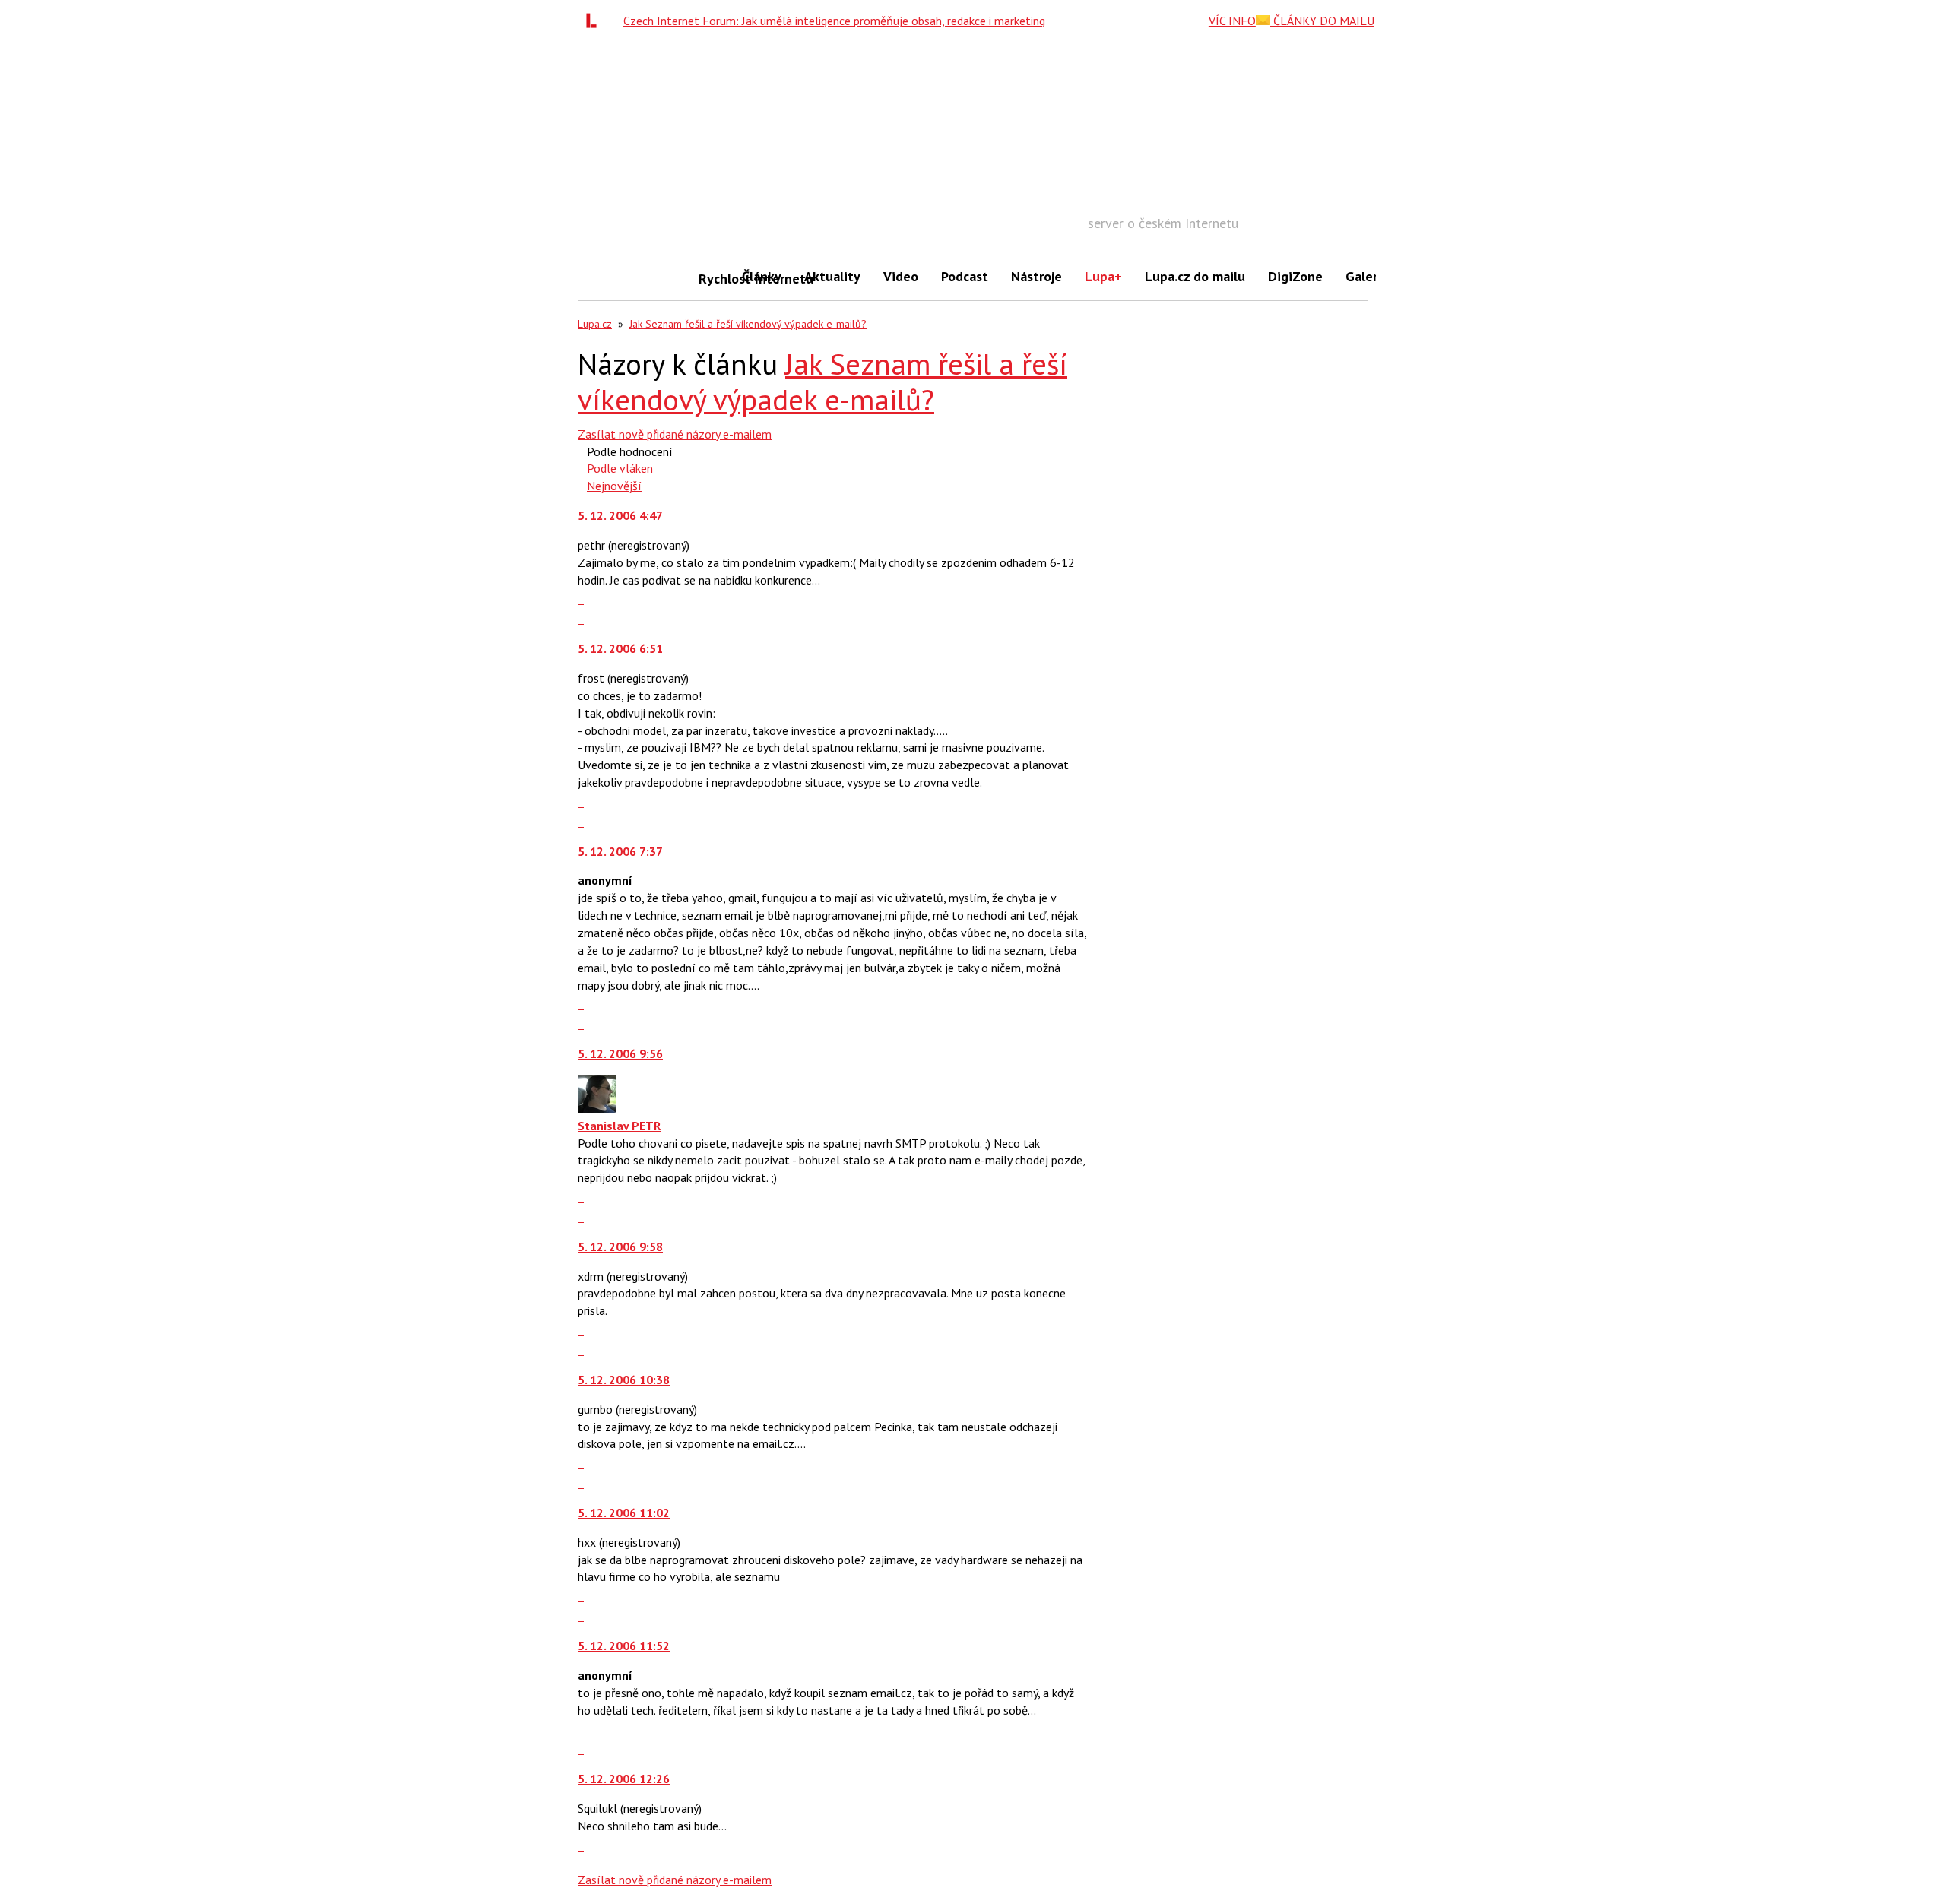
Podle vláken (620, 468)
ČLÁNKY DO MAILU (1322, 21)
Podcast (965, 276)
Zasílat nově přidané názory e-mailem (675, 434)
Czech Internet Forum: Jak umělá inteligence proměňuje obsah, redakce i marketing (834, 21)
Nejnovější (614, 486)
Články (762, 276)
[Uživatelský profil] (597, 1108)
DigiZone (1295, 276)
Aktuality (832, 276)
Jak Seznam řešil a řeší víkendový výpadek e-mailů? (748, 324)
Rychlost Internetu (715, 279)
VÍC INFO (1232, 21)
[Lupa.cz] (595, 21)
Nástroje (1036, 276)
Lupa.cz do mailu (1195, 276)
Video (901, 276)
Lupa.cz (595, 324)
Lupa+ (1103, 276)
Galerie (1367, 276)
